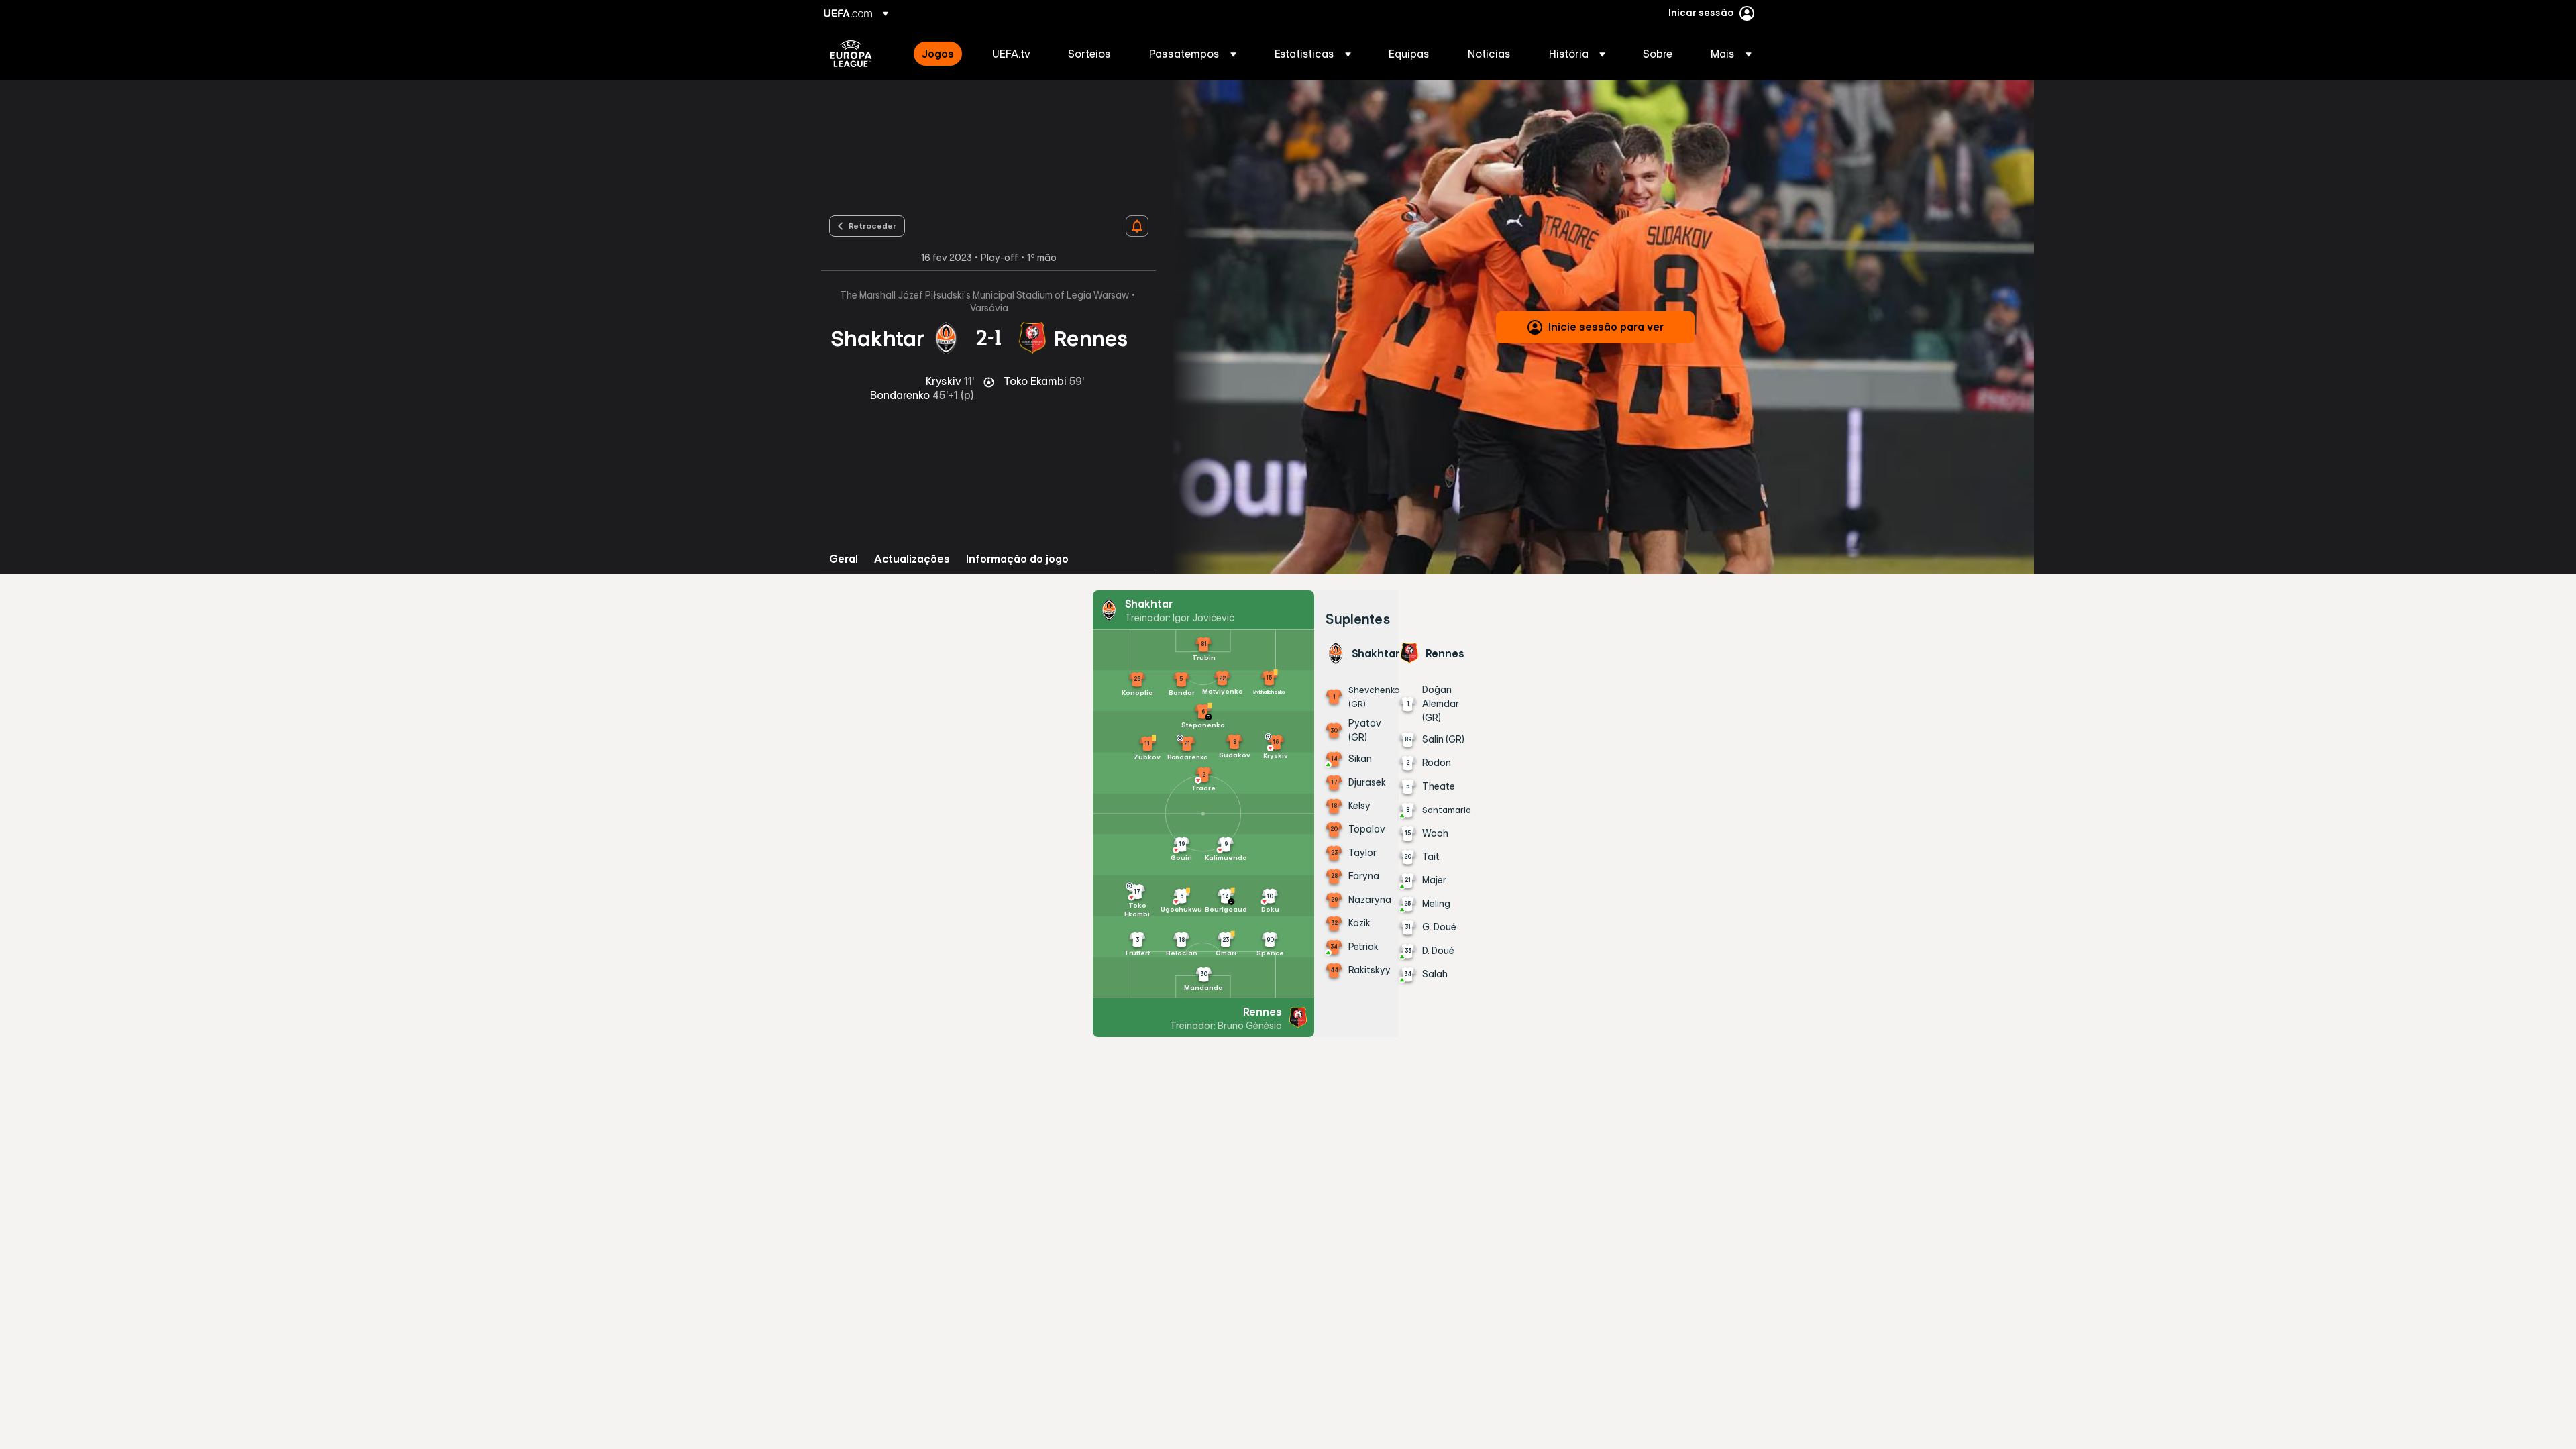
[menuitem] (940, 54)
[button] (1193, 54)
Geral (844, 559)
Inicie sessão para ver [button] (1606, 327)
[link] (938, 54)
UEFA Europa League (851, 54)
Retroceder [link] (872, 225)
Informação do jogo (1017, 559)
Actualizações (912, 559)
